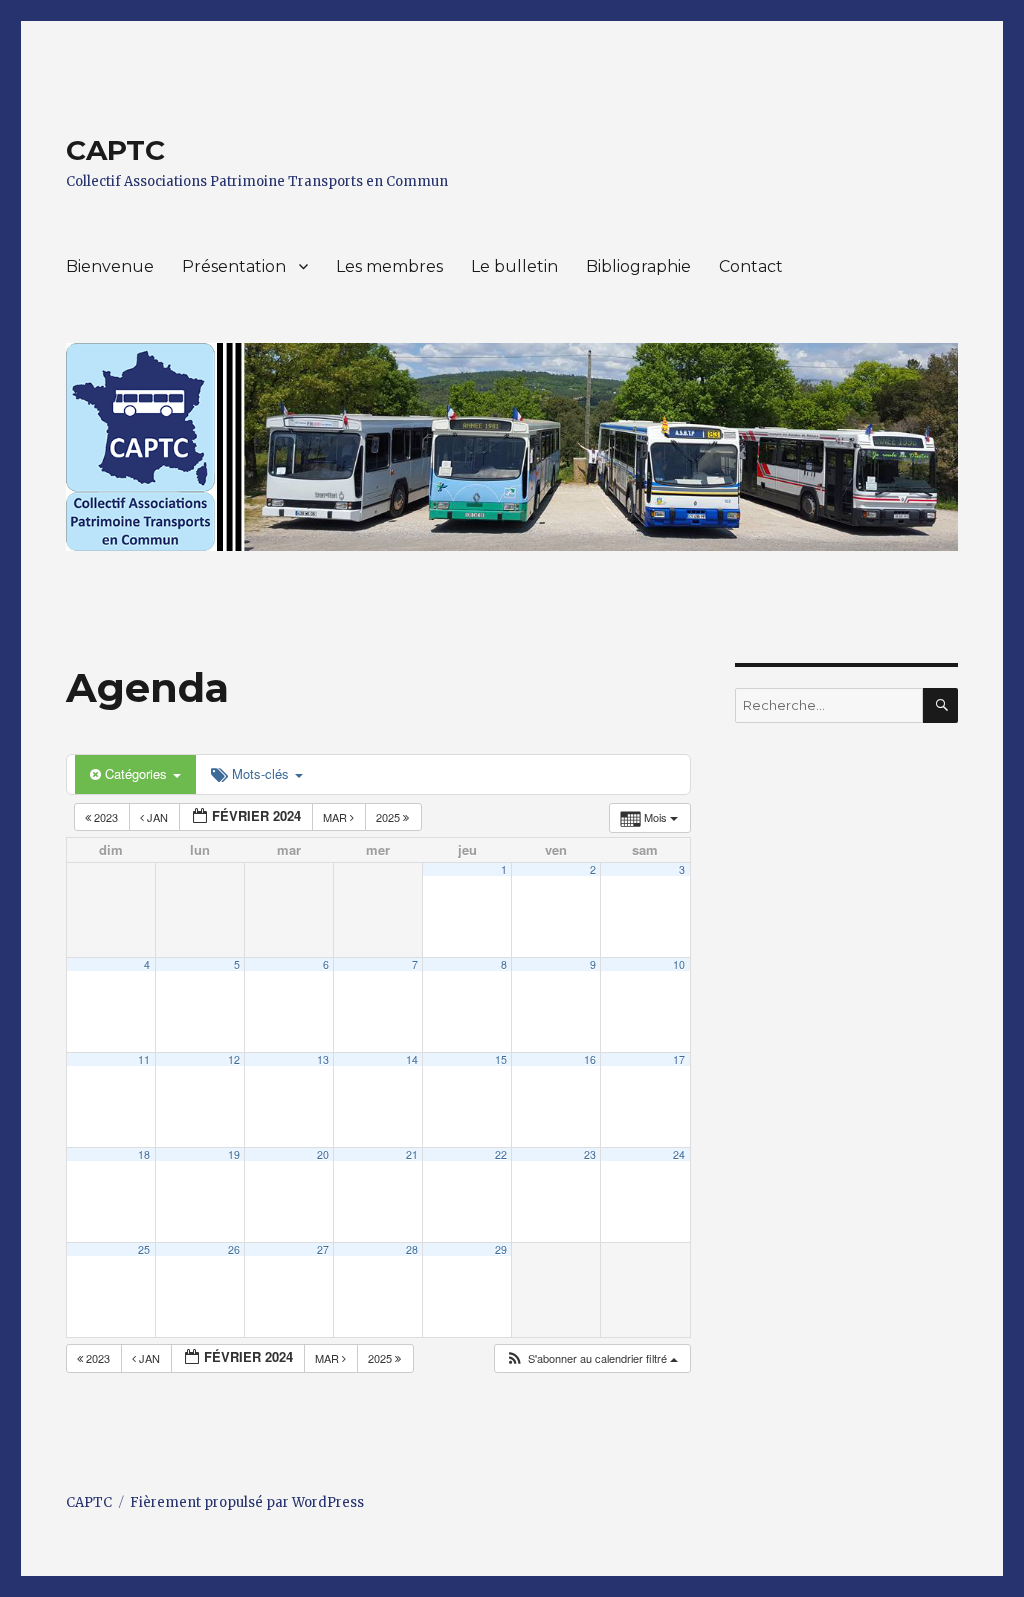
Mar (336, 817)
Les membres (389, 266)
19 (234, 1154)
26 (234, 1249)
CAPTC (115, 150)
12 (234, 1059)
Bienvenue (110, 266)
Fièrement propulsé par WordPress (247, 1502)
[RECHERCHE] (940, 705)
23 (590, 1154)
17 (679, 1059)
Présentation (234, 266)
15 (501, 1059)
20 (323, 1154)
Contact (751, 266)
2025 (389, 817)
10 (679, 964)
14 (412, 1059)
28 (412, 1249)
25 (144, 1249)
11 (144, 1059)
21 (412, 1154)
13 (323, 1059)
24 (679, 1154)
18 (144, 1154)
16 (590, 1059)
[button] (591, 1358)
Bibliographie (638, 266)
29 (501, 1249)
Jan (157, 817)
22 (501, 1154)
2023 (106, 817)
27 (323, 1249)
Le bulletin (514, 266)
